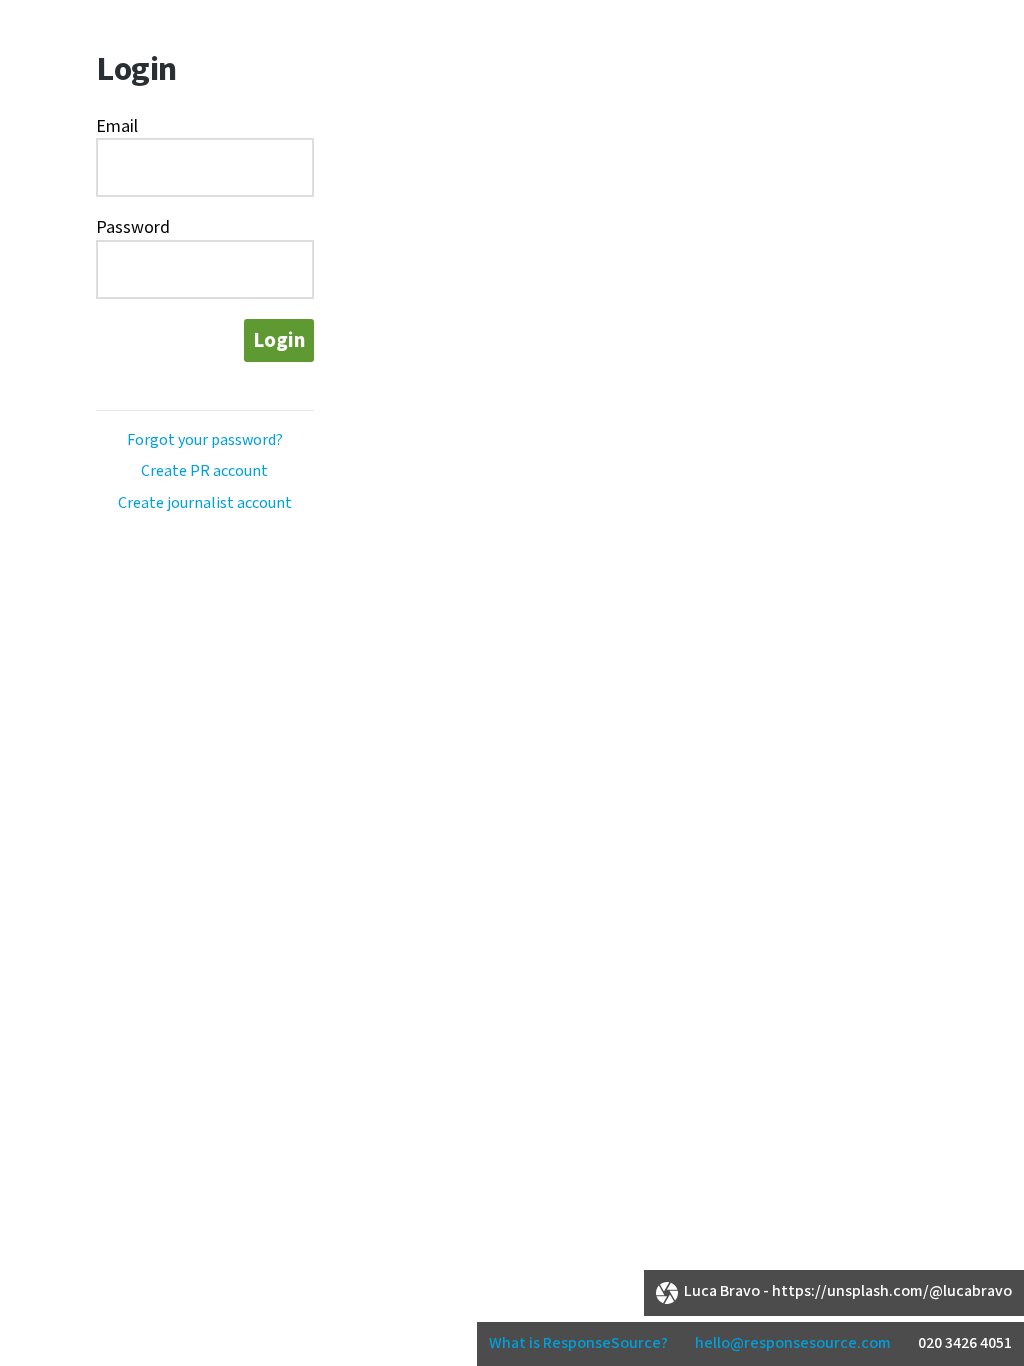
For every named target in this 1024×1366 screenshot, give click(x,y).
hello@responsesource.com (793, 1343)
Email (117, 126)
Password (133, 227)
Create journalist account (205, 503)
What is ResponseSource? (578, 1343)
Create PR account (204, 471)
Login (279, 340)
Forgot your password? (205, 440)
